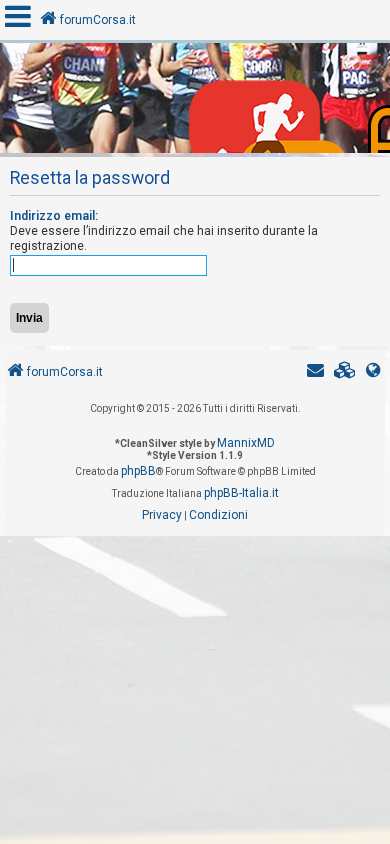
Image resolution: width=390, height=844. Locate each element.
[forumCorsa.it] (195, 103)
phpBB (138, 471)
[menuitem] (345, 372)
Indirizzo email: (54, 216)
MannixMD (246, 443)
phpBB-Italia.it (241, 493)
